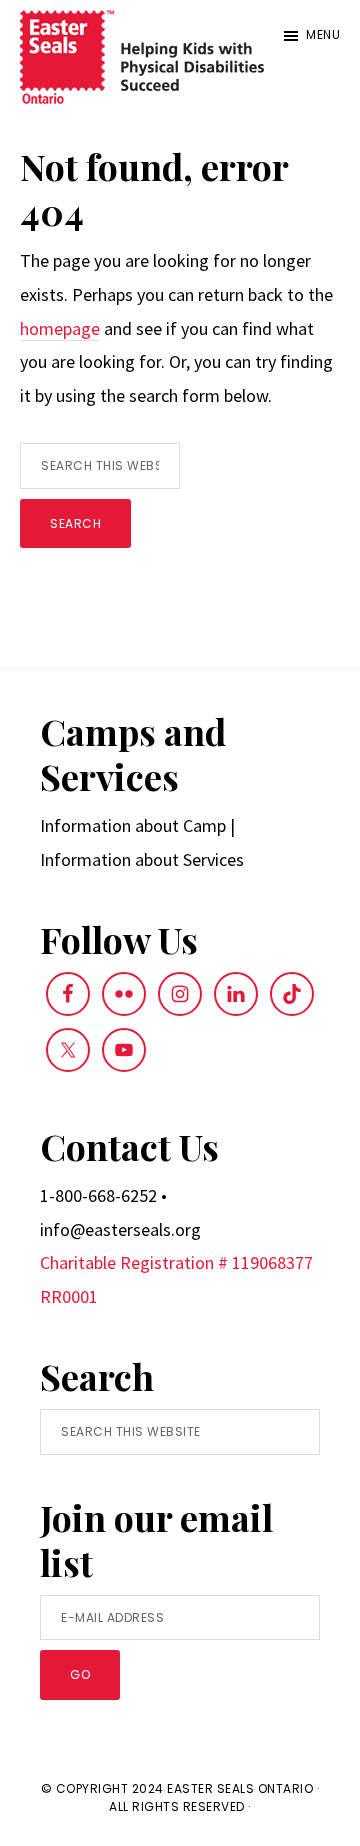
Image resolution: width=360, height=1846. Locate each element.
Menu (323, 34)
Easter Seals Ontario (240, 1788)
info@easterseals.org (120, 1229)
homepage (60, 328)
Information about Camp (133, 825)
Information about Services (142, 859)
